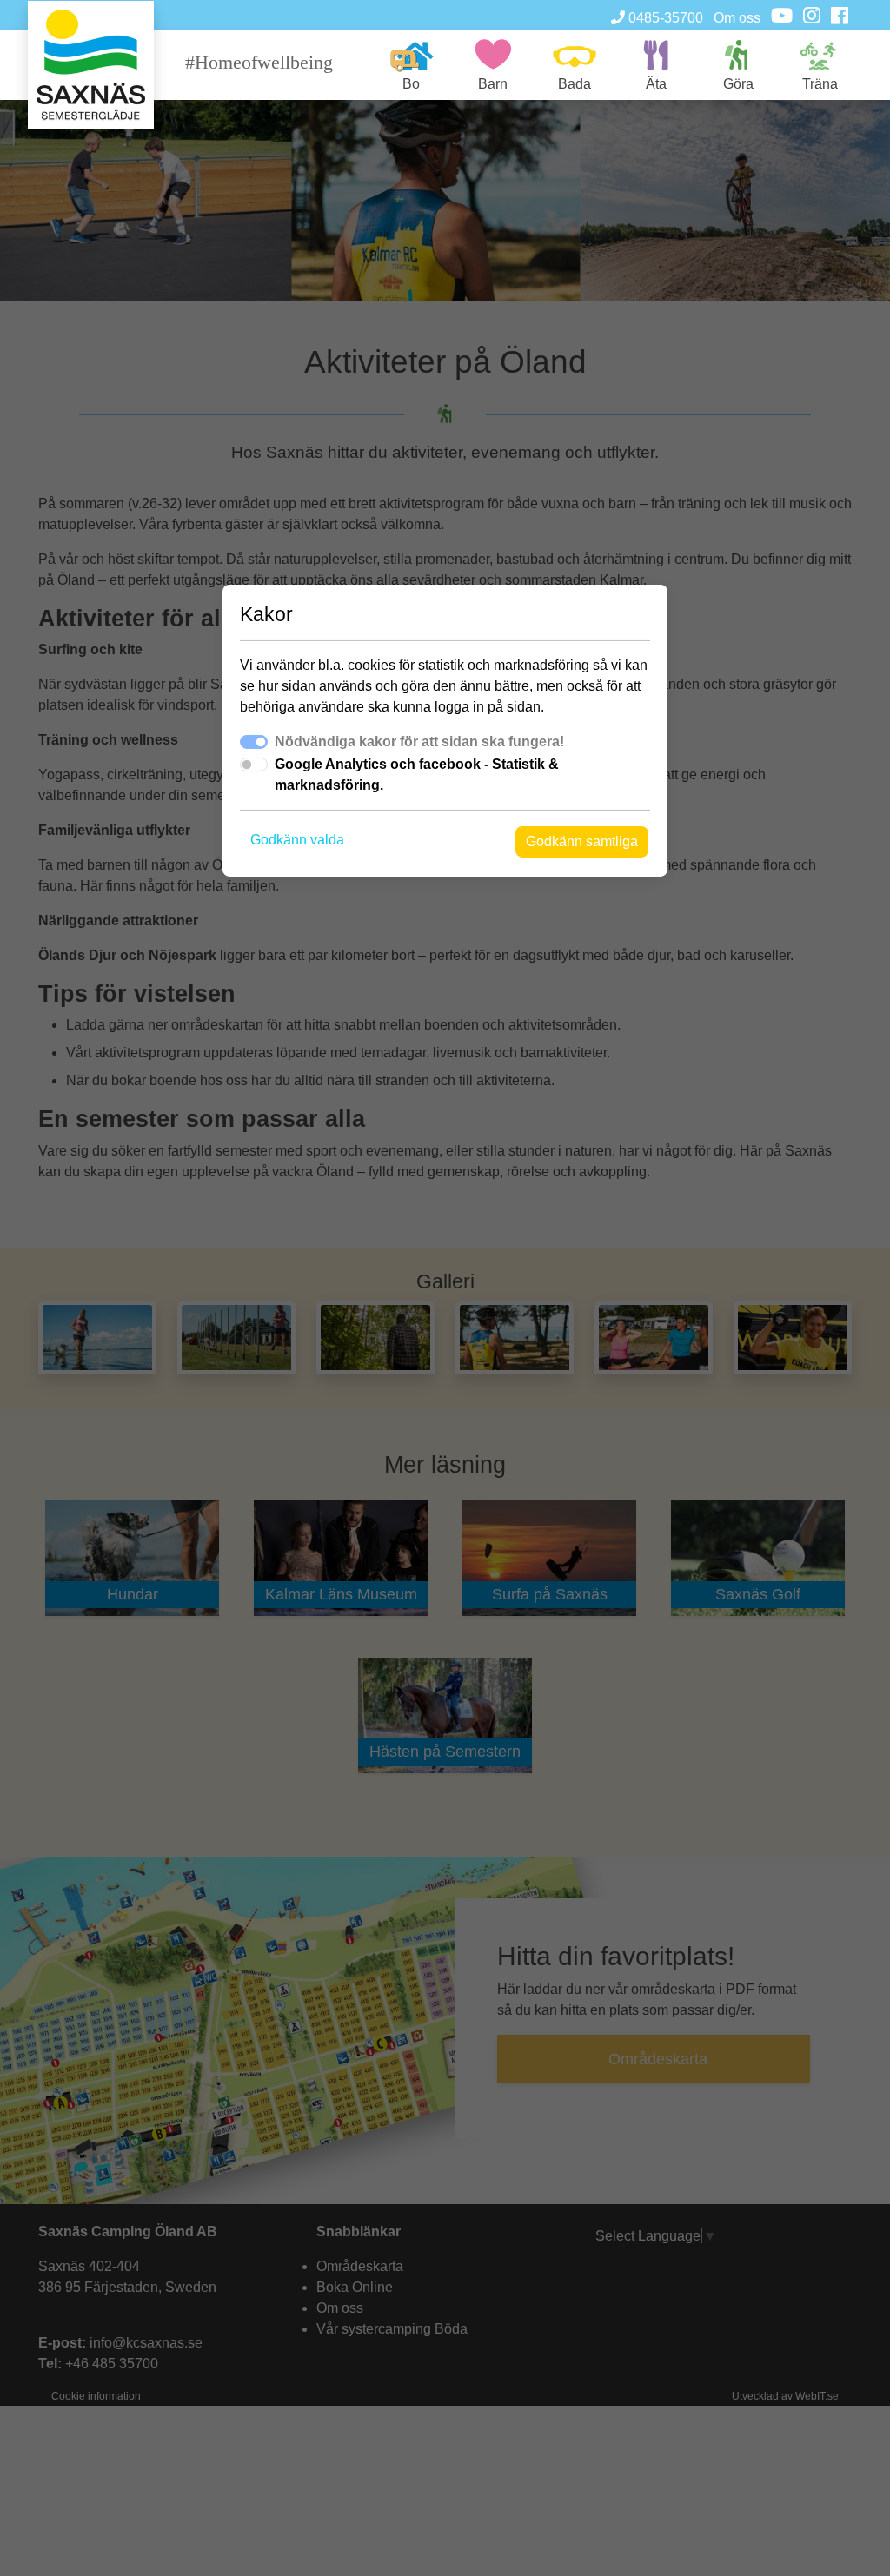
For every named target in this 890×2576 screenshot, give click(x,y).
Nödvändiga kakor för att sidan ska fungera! (419, 742)
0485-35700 (664, 18)
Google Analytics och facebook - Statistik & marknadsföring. (417, 775)
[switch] (254, 765)
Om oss (737, 18)
